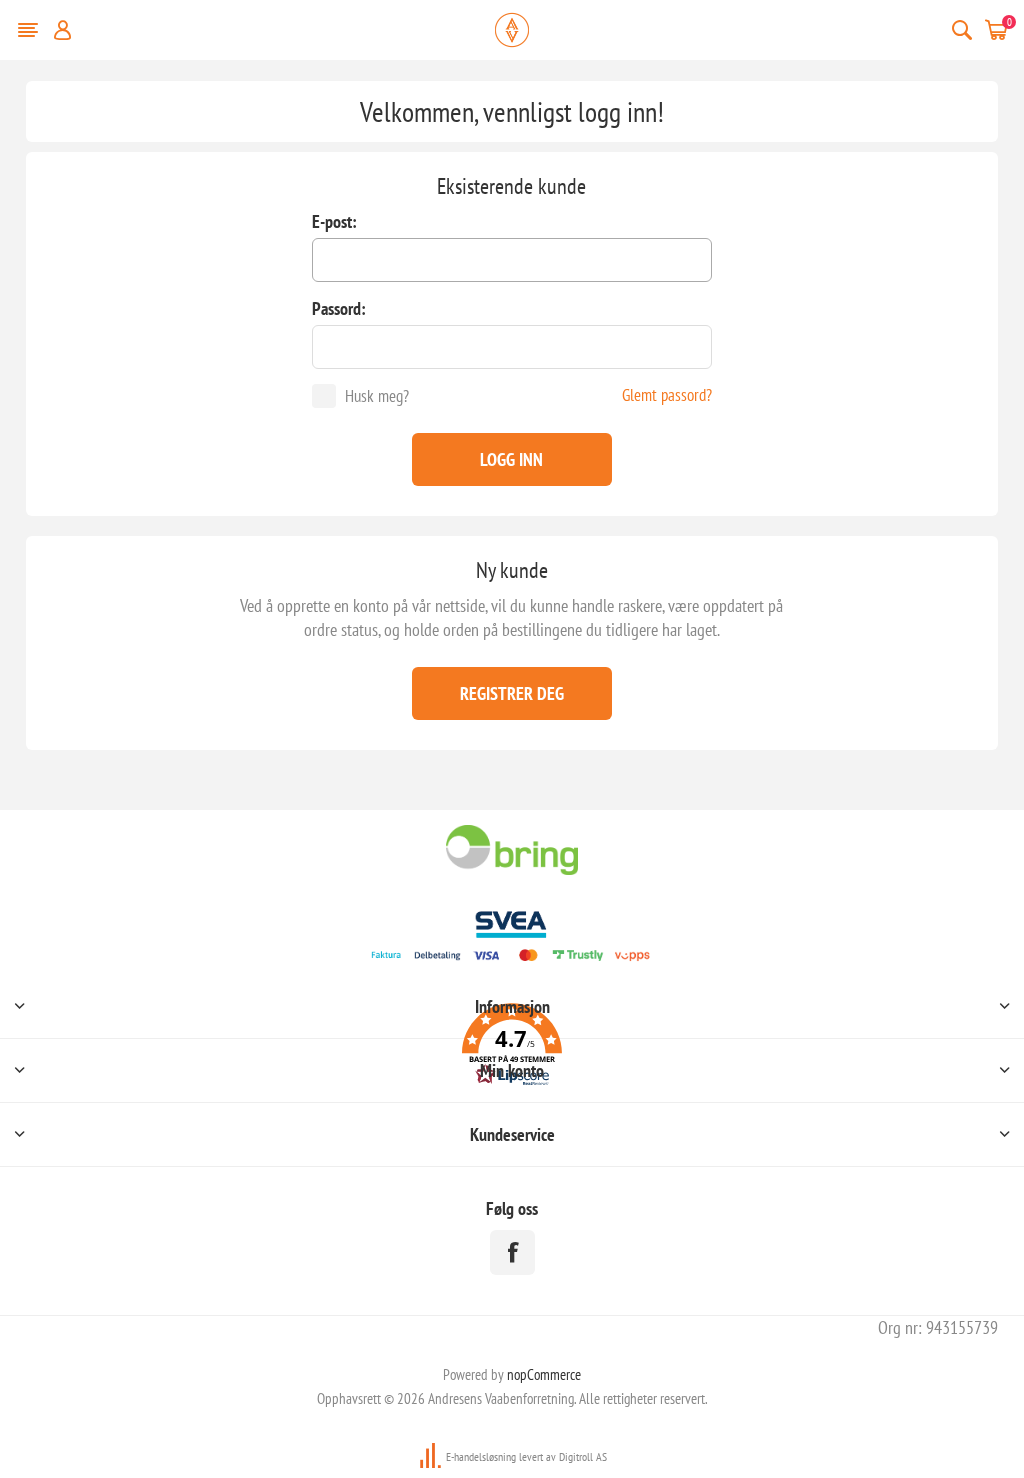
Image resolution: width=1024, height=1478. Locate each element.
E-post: (334, 221)
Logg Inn (511, 459)
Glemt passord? (667, 395)
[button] (512, 1047)
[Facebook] (512, 1252)
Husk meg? (377, 396)
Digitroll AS (583, 1456)
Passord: (339, 308)
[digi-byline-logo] (432, 1456)
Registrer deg (512, 693)
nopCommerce (544, 1374)
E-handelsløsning (481, 1456)
